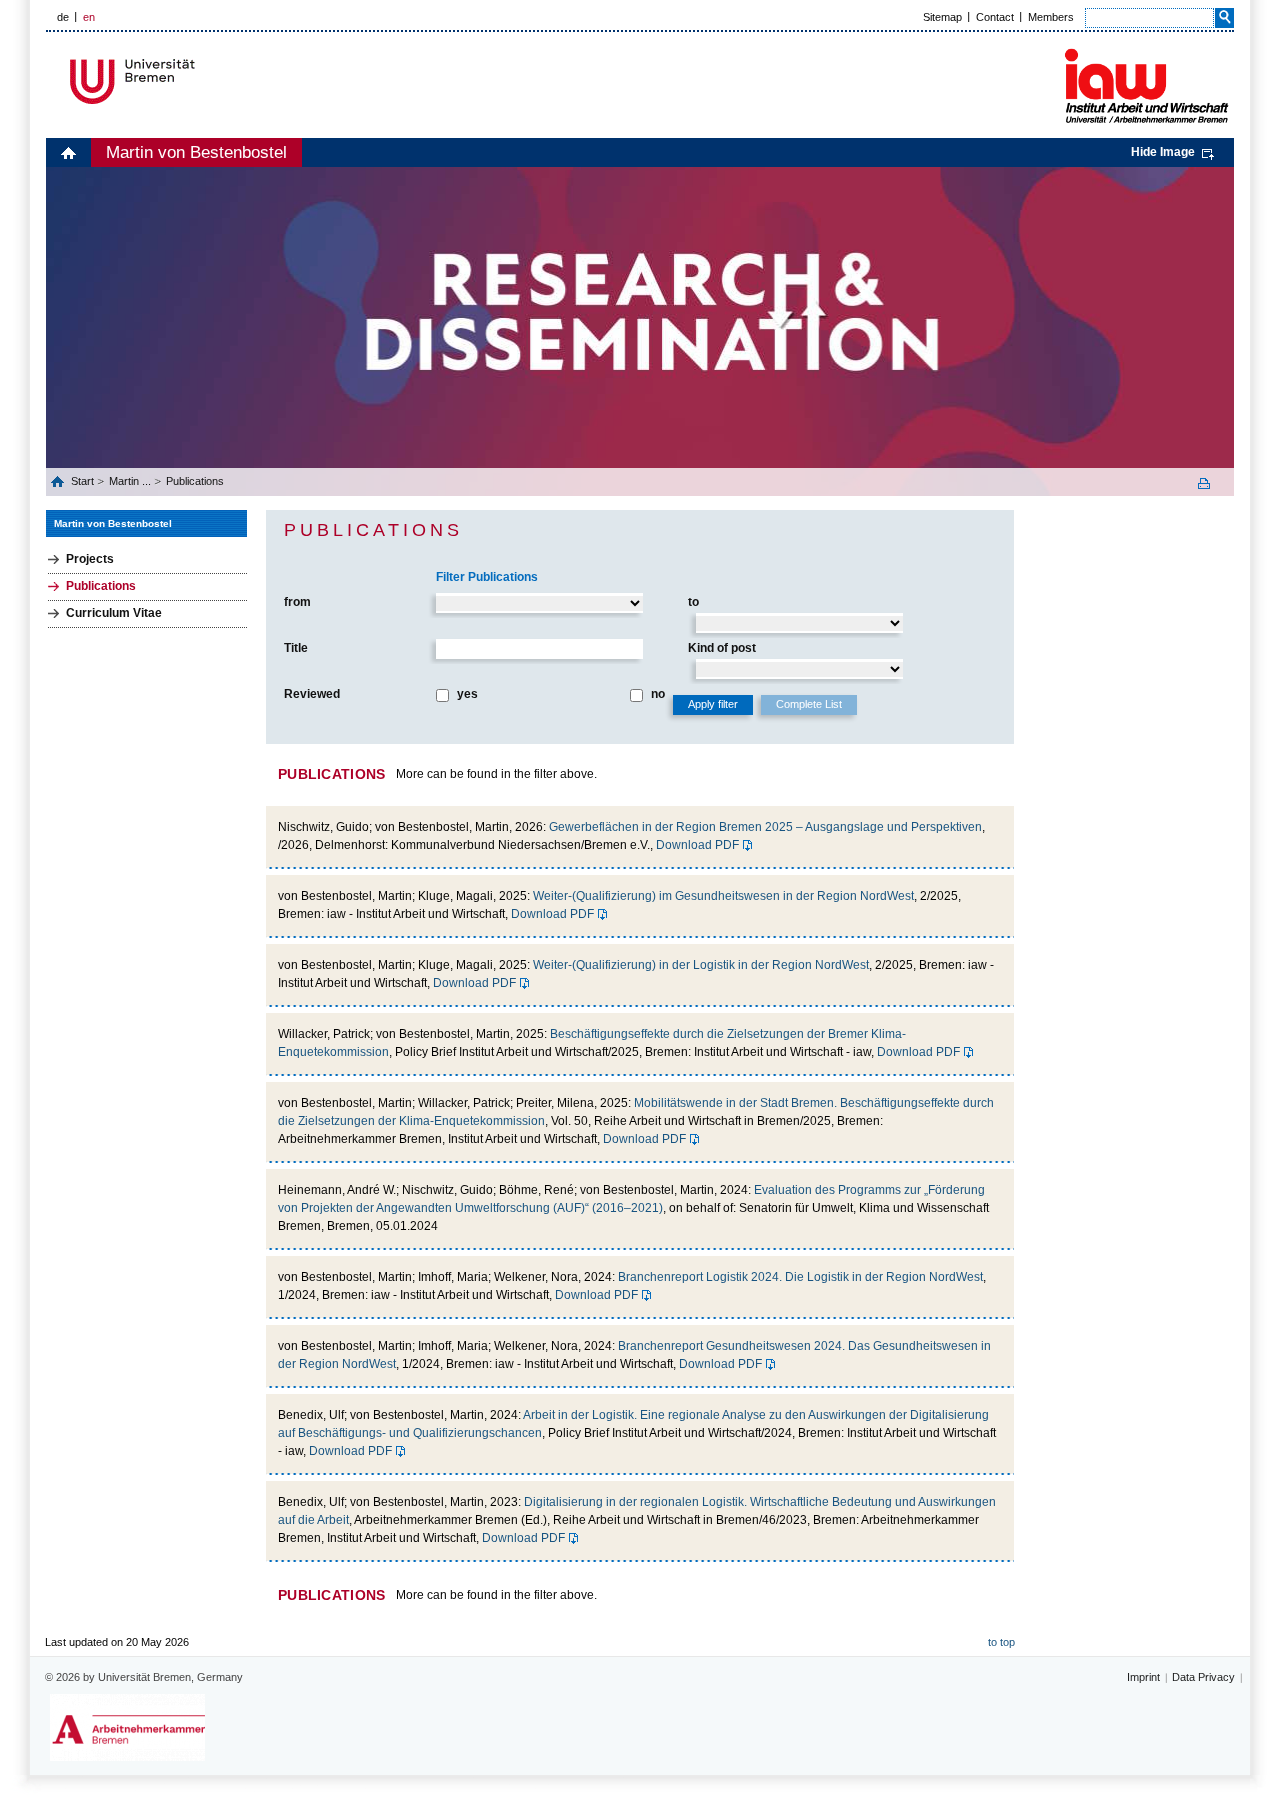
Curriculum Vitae (114, 613)
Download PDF (697, 845)
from (297, 602)
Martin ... (130, 481)
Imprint (1143, 1677)
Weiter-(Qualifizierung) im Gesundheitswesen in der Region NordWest (723, 896)
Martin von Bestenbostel (196, 152)
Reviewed (312, 694)
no (658, 694)
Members (1051, 17)
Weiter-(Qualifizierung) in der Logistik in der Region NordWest (701, 965)
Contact (995, 17)
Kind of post (722, 648)
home (68, 152)
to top (1001, 1642)
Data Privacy (1203, 1677)
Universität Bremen (199, 81)
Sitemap (942, 17)
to (693, 602)
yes (467, 694)
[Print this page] (1211, 483)
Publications (195, 481)
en (89, 17)
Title (296, 648)
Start (84, 481)
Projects (90, 559)
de (63, 17)
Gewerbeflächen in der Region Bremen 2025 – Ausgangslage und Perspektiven (765, 827)
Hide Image (1163, 152)
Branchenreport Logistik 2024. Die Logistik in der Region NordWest (800, 1277)
